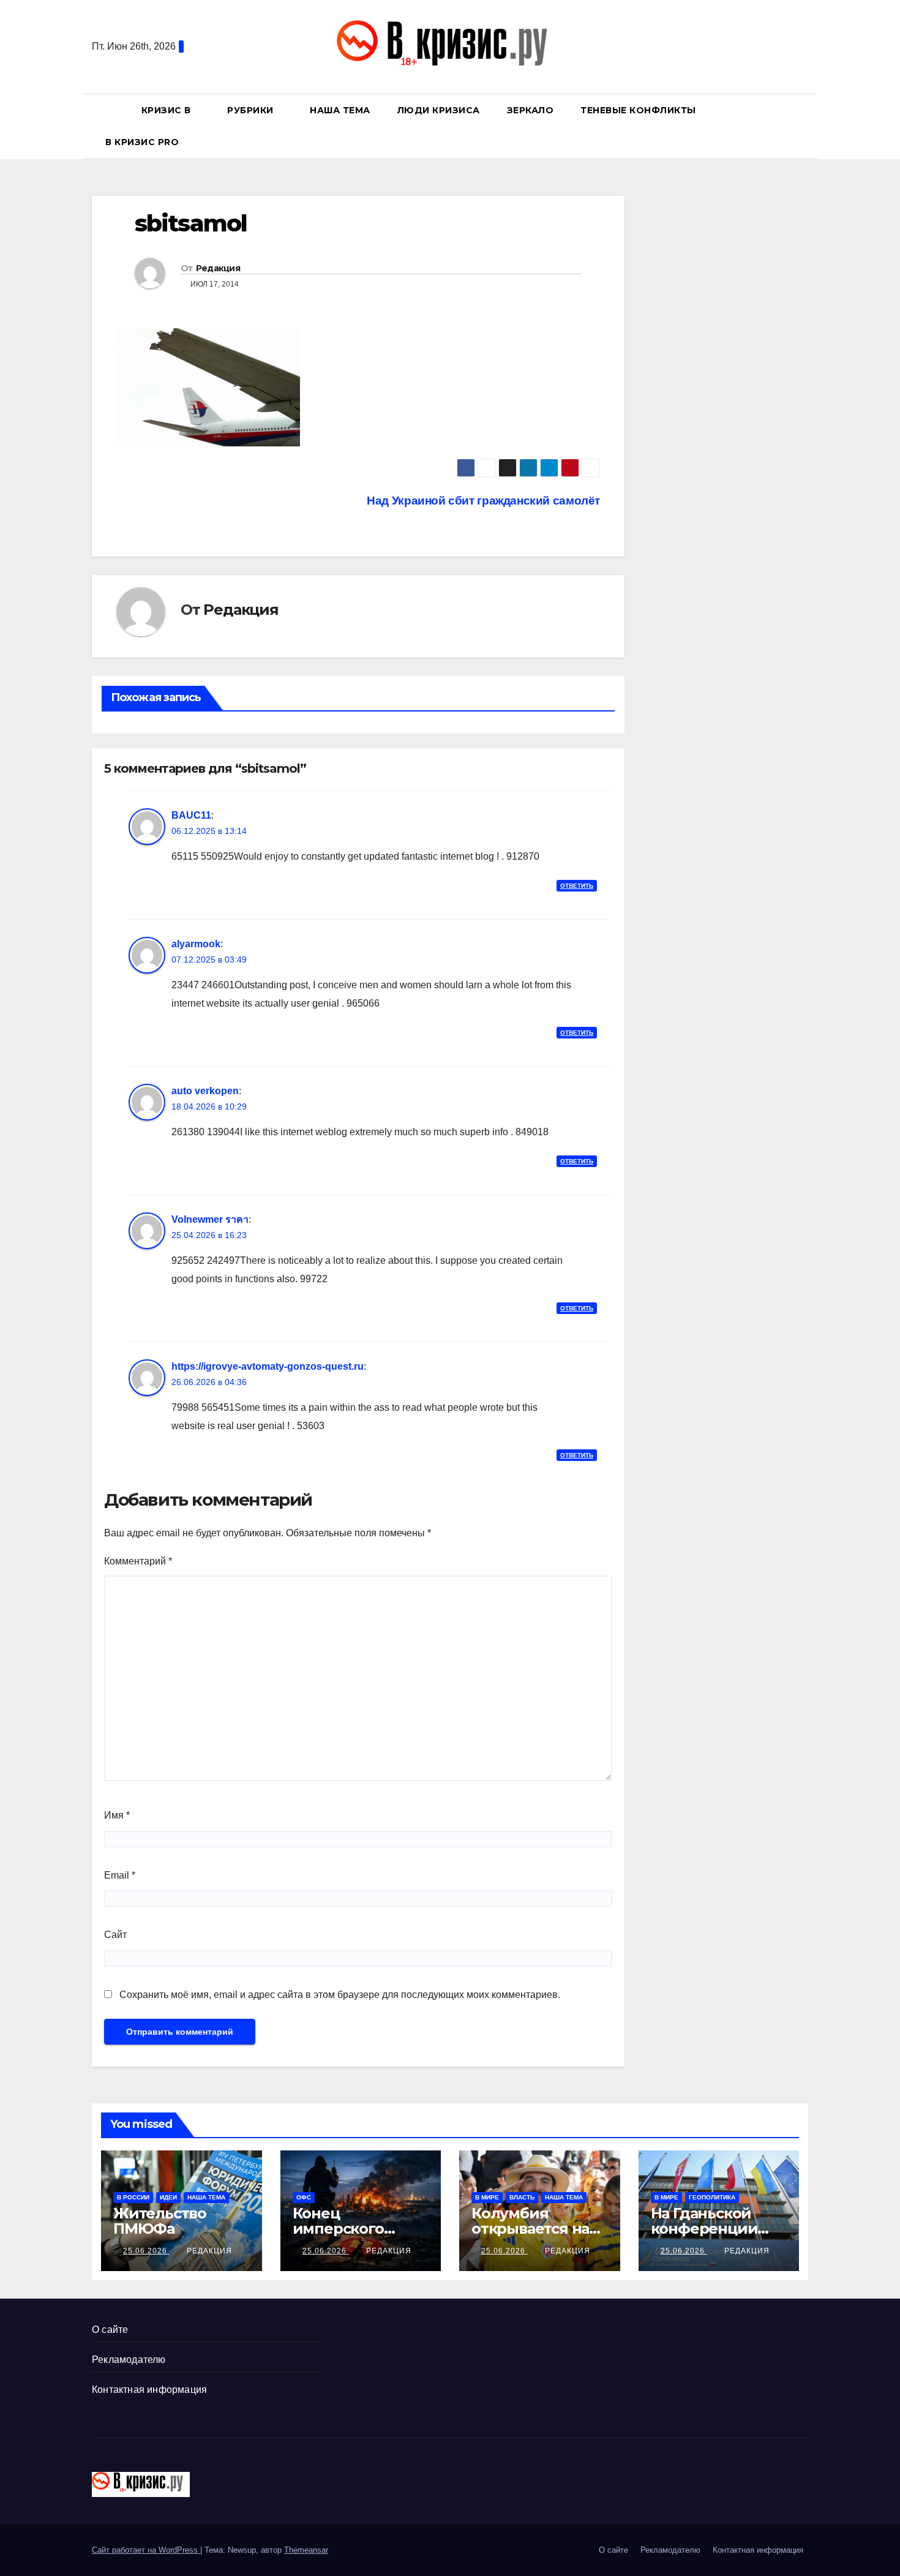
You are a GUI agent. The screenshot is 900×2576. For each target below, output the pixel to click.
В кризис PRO (144, 142)
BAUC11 (191, 815)
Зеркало (531, 110)
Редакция (218, 268)
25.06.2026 (146, 2251)
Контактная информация (149, 2390)
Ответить (577, 886)
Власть (522, 2197)
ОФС (304, 2197)
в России (133, 2197)
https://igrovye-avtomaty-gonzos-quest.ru (268, 1366)
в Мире (487, 2197)
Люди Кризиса (439, 110)
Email (120, 1875)
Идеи (168, 2197)
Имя (117, 1815)
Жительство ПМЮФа (160, 2221)
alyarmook (196, 944)
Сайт (115, 1935)
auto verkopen (205, 1091)
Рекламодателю (129, 2360)
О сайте (110, 2330)
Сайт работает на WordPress (146, 2550)
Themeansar (306, 2550)
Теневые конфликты (638, 110)
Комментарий (138, 1561)
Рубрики (252, 110)
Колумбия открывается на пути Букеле (530, 2229)
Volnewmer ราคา (210, 1219)
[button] (804, 126)
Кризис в (168, 110)
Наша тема (340, 110)
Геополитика (712, 2197)
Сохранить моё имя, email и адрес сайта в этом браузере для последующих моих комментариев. (340, 1995)
